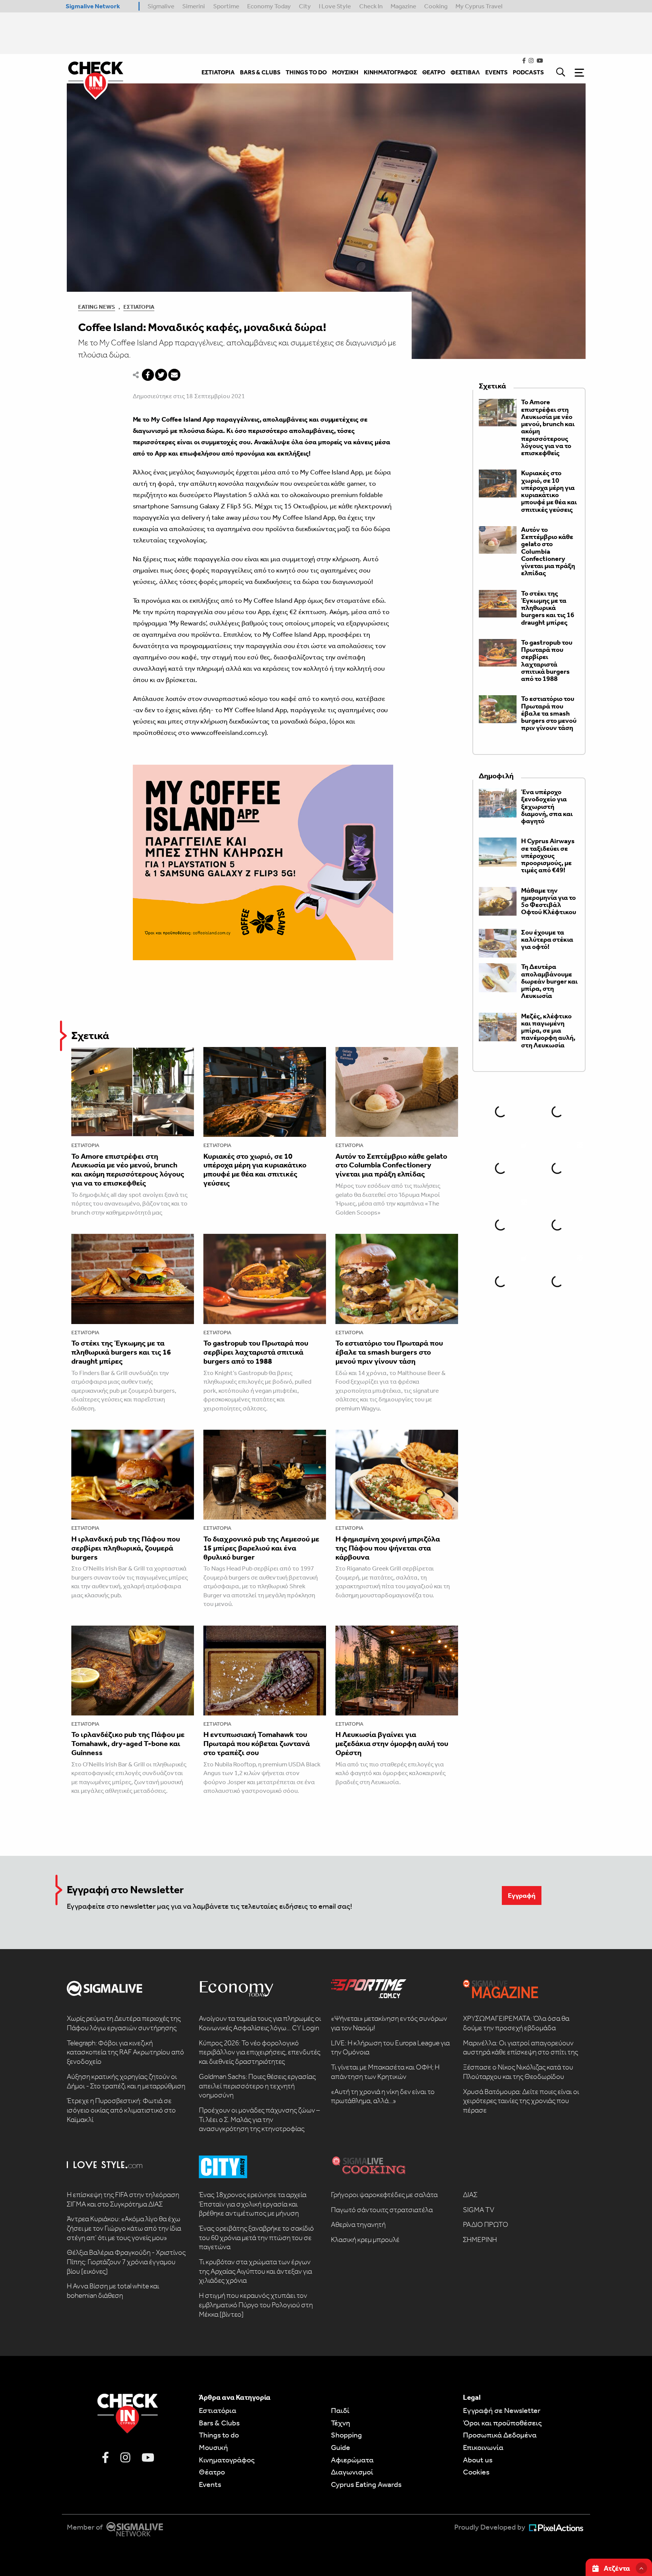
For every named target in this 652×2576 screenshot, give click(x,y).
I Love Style (335, 6)
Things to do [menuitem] (306, 72)
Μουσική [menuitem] (345, 72)
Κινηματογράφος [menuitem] (390, 72)
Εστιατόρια (139, 307)
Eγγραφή (522, 1895)
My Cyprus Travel (479, 6)
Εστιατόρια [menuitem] (218, 72)
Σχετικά (90, 1035)
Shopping (346, 2435)
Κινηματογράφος (227, 2460)
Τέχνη (341, 2423)
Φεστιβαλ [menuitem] (465, 72)
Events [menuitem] (496, 72)
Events (210, 2484)
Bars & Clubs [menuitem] (260, 72)
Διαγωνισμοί (352, 2472)
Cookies (476, 2472)
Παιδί (340, 2410)
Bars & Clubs (219, 2423)
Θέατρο (212, 2472)
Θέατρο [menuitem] (434, 72)
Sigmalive (161, 6)
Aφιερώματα (352, 2460)
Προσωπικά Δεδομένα (500, 2435)
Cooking (436, 6)
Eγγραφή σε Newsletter (502, 2410)
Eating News (97, 307)
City (305, 6)
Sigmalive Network (93, 6)
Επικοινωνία (483, 2447)
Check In (371, 6)
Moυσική (213, 2447)
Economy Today (269, 6)
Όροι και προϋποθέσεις (502, 2423)
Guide (341, 2447)
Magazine (403, 6)
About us (478, 2460)
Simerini (194, 6)
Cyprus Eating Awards (366, 2484)
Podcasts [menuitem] (528, 72)
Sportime (226, 6)
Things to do (219, 2435)
